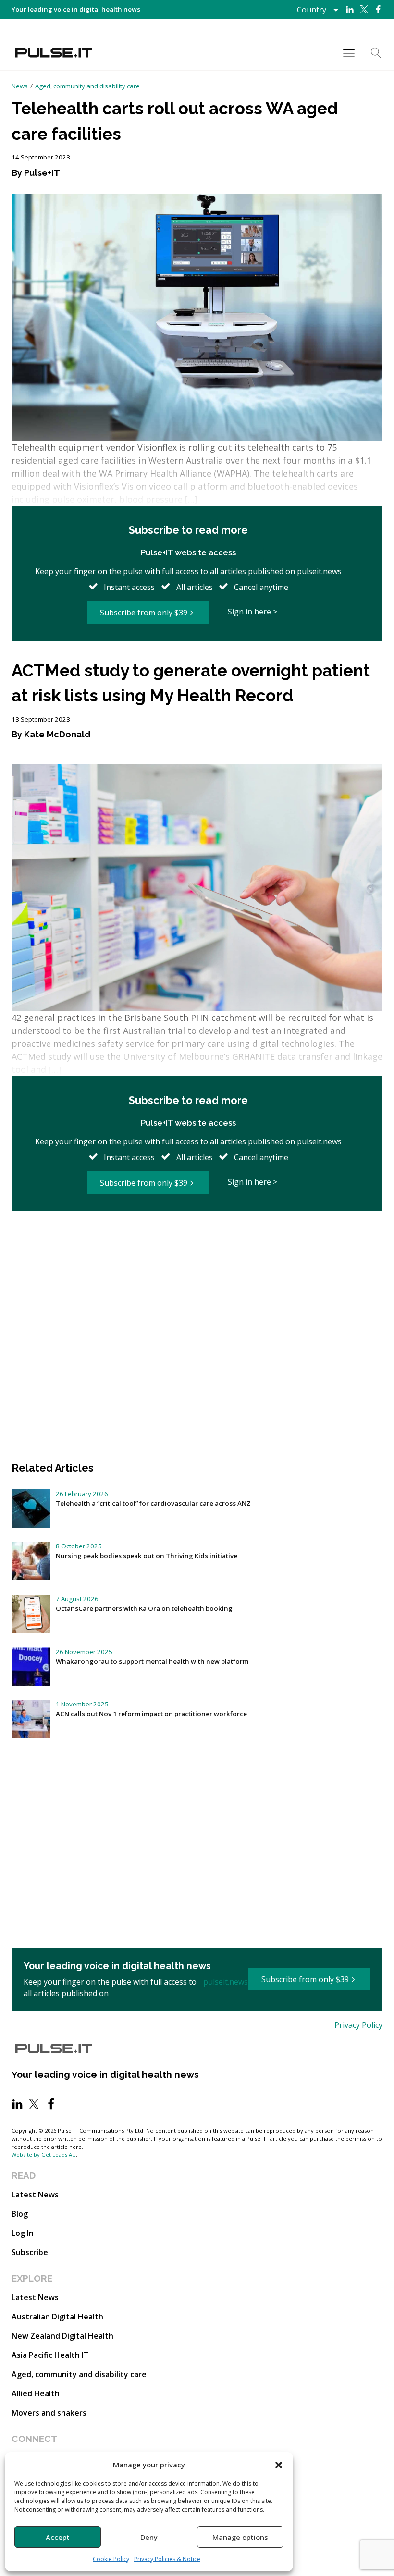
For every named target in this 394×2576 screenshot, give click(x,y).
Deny (149, 2537)
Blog (20, 2214)
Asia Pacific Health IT (50, 2355)
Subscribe (30, 2252)
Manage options (240, 2537)
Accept (58, 2537)
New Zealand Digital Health (62, 2336)
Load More (197, 1244)
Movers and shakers (49, 2413)
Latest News (35, 2195)
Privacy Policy (358, 2025)
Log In (23, 2233)
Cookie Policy (111, 2559)
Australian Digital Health (57, 2317)
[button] (279, 2465)
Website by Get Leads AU (44, 2154)
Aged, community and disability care (87, 86)
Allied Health (36, 2393)
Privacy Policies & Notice (167, 2559)
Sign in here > (252, 612)
